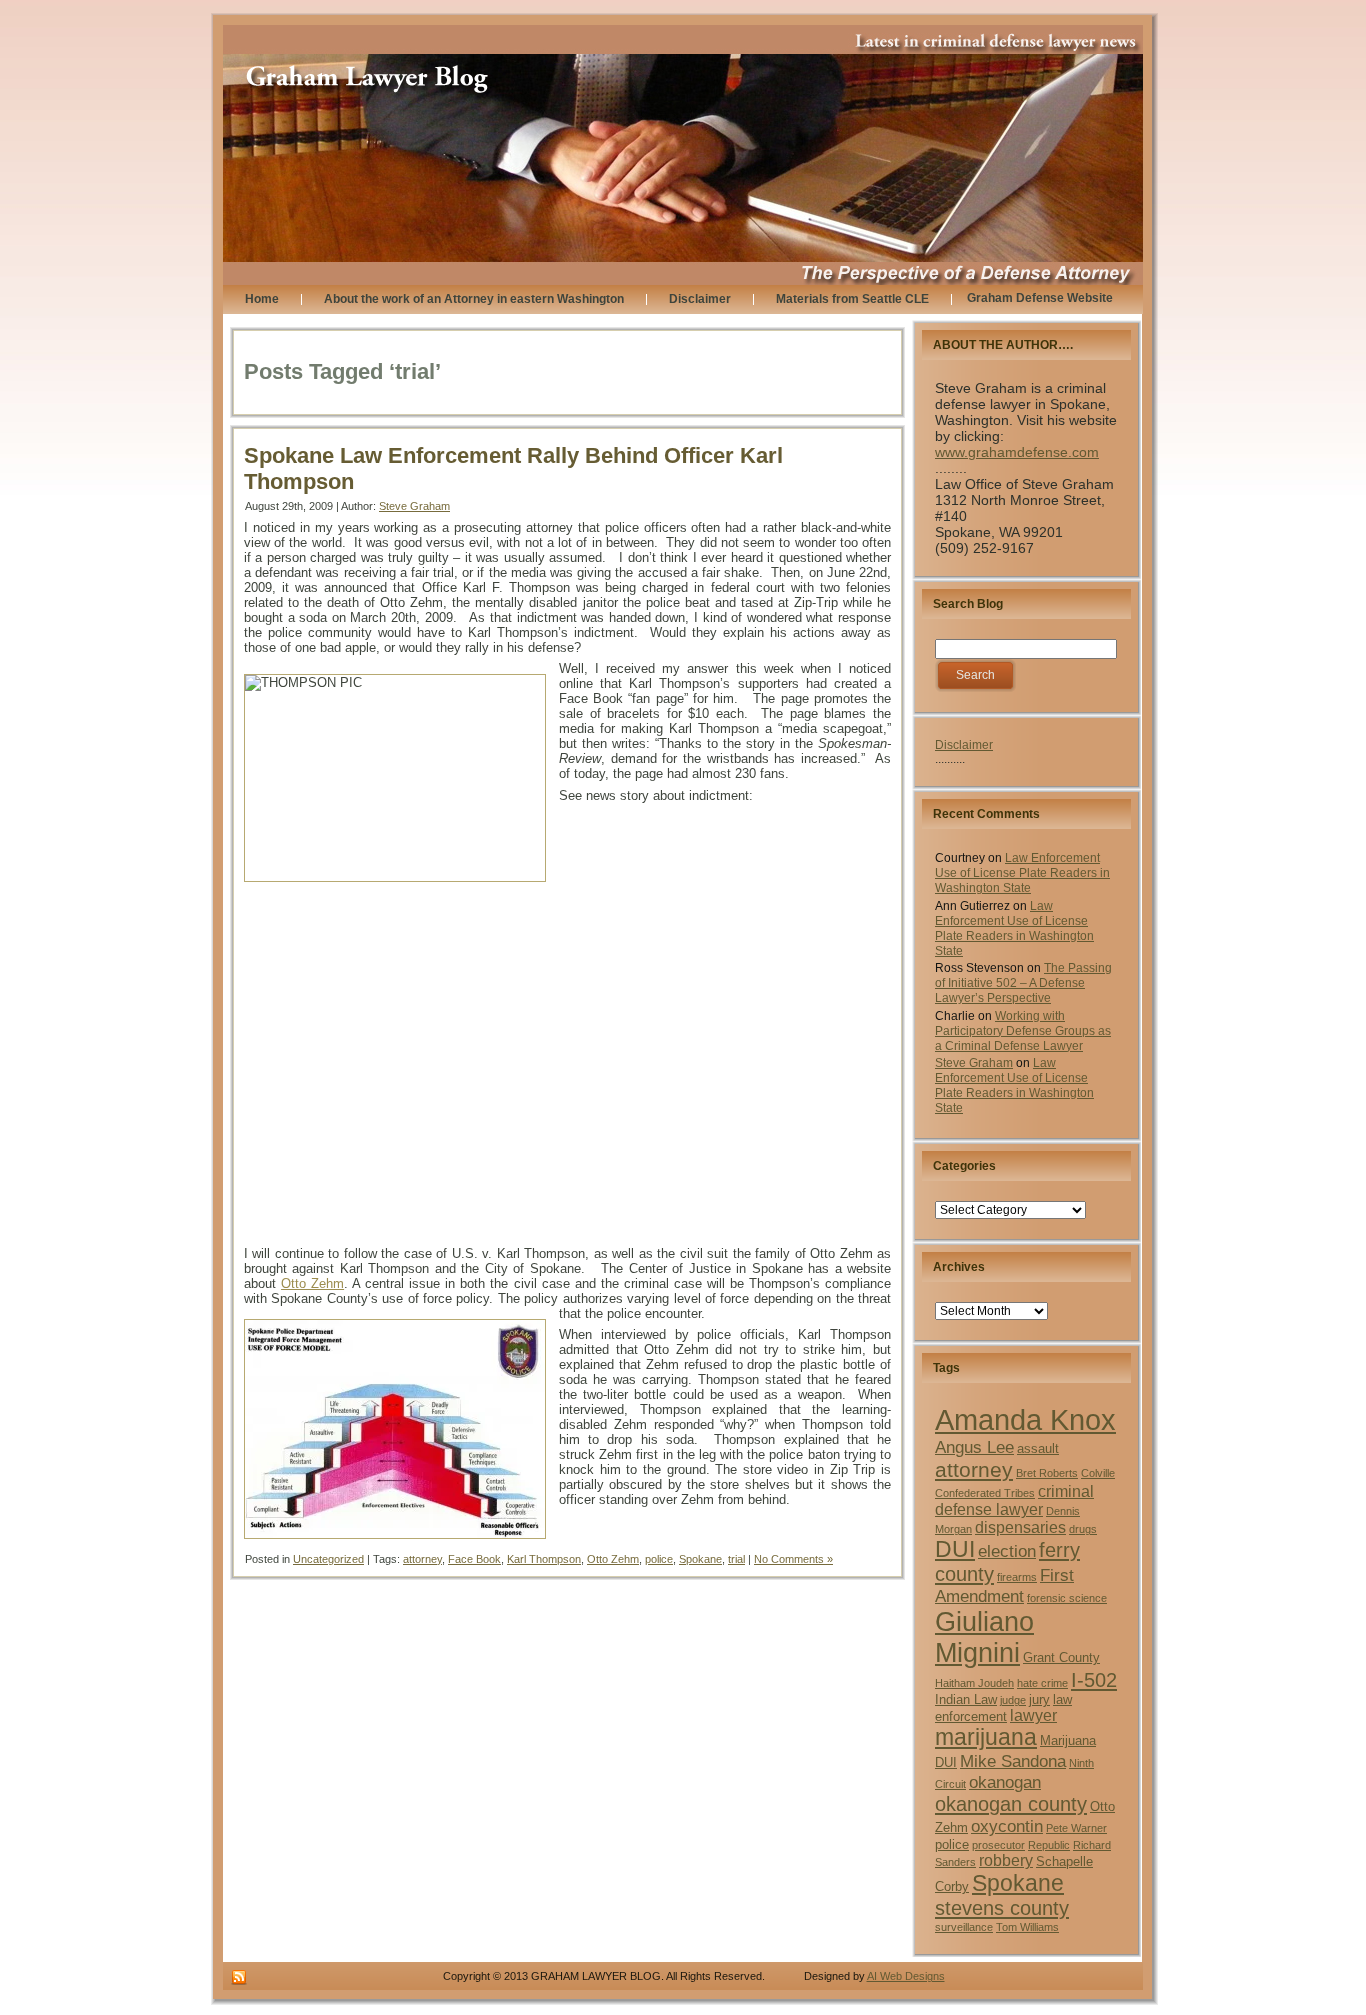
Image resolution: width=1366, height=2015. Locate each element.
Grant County (1061, 1657)
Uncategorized (328, 1559)
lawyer (1033, 1715)
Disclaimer (964, 745)
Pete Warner (1076, 1828)
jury (1039, 1699)
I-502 (1094, 1680)
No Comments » (793, 1559)
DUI (955, 1549)
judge (1013, 1700)
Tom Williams (1027, 1927)
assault (1038, 1448)
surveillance (964, 1927)
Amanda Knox (1025, 1419)
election (1007, 1551)
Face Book (474, 1559)
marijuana (986, 1737)
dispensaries (1020, 1527)
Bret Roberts (1047, 1473)
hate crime (1042, 1683)
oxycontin (1007, 1826)
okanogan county (1011, 1804)
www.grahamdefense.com (1017, 452)
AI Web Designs (906, 1976)
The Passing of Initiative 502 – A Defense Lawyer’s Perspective (1023, 983)
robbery (1006, 1860)
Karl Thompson (544, 1559)
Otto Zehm (312, 1283)
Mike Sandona (1013, 1761)
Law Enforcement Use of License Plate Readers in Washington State (1022, 873)
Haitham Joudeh (974, 1683)
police (659, 1559)
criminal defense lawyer (1014, 1500)
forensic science (1067, 1598)
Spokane (700, 1559)
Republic (1049, 1845)
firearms (1017, 1577)
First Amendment (1004, 1585)
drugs (1083, 1529)
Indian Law (966, 1699)
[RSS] (239, 1978)
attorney (422, 1559)
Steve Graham (414, 506)
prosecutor (998, 1845)
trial (736, 1559)
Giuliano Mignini (984, 1637)
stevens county (1002, 1908)
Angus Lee (974, 1447)
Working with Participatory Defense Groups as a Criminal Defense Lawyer (1023, 1031)
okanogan (1005, 1782)
